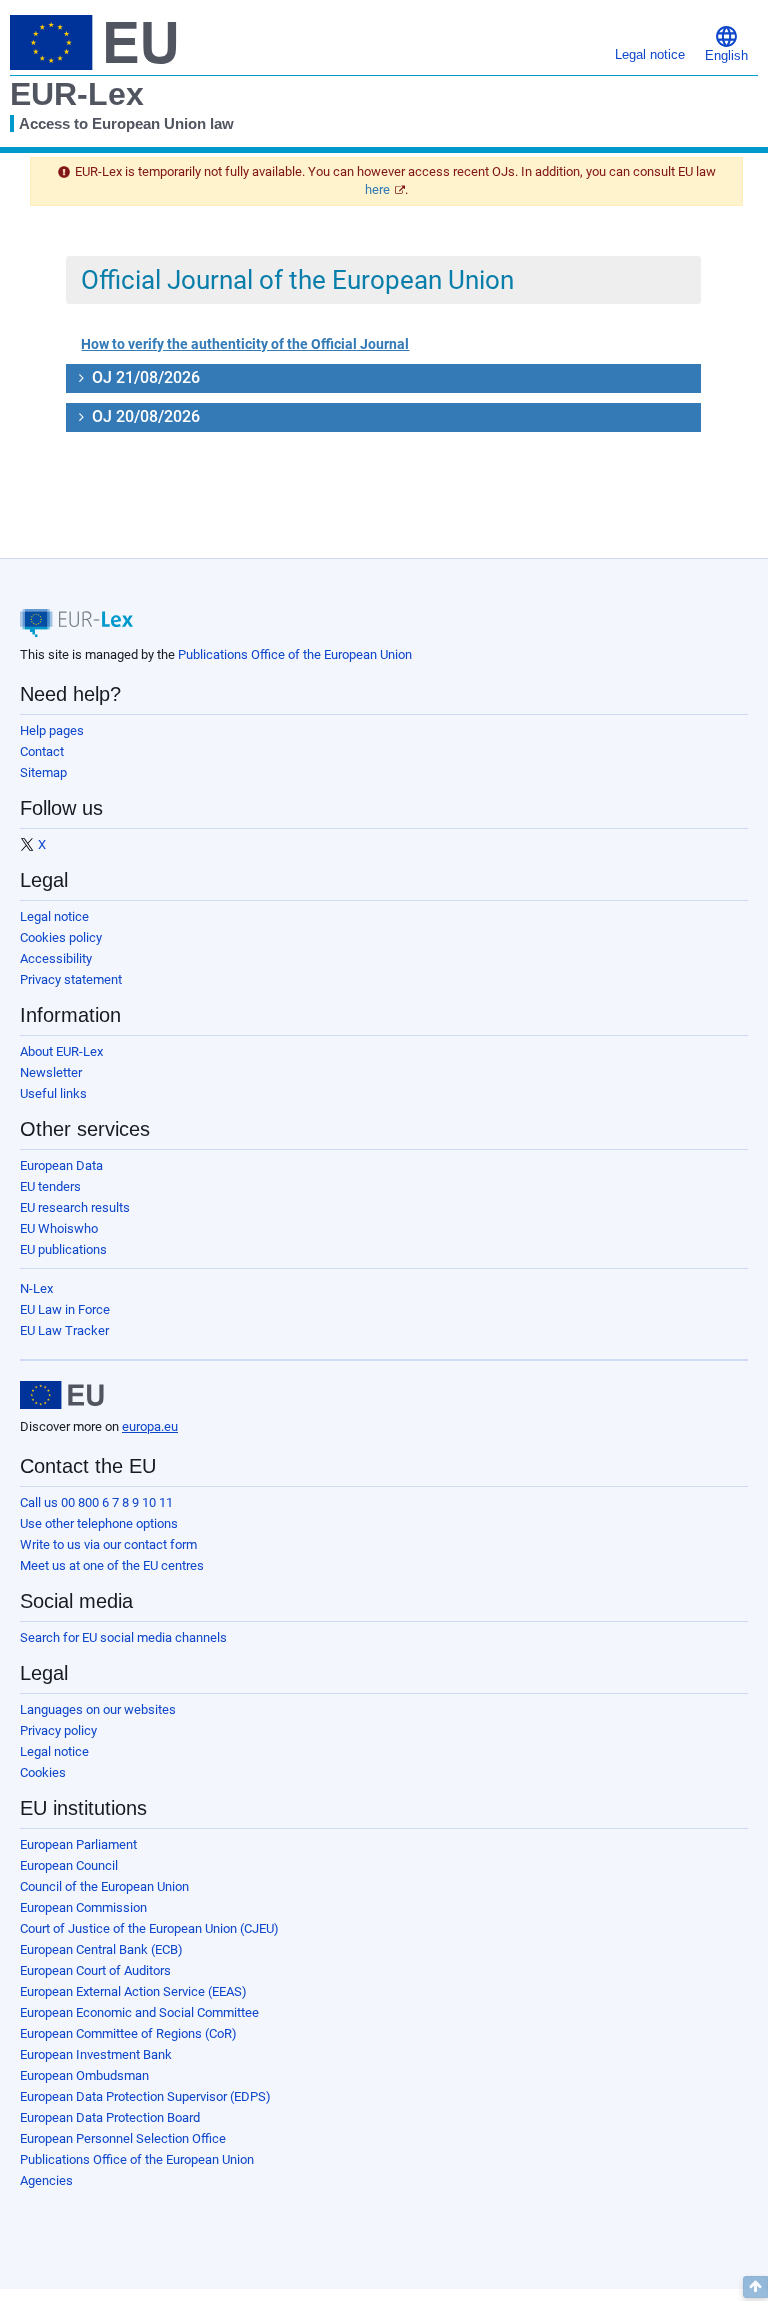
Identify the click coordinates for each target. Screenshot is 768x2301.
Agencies (46, 2180)
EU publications (63, 1249)
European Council (69, 1865)
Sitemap (43, 772)
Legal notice (54, 916)
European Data (61, 1165)
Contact (42, 751)
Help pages (52, 730)
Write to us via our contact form (108, 1544)
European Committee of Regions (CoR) (128, 2033)
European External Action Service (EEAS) (133, 1991)
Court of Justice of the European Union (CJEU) (149, 1928)
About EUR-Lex (61, 1051)
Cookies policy (61, 937)
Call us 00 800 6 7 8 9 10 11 (96, 1502)
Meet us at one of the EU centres (112, 1565)
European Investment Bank (96, 2054)
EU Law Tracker (64, 1330)
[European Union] (62, 1395)
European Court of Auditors (95, 1970)
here (377, 189)
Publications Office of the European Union (295, 654)
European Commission (83, 1907)
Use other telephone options (99, 1523)
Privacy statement (71, 979)
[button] (726, 42)
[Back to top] (755, 2287)
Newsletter (51, 1072)
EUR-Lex (77, 94)
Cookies (43, 1772)
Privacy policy (58, 1730)
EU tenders (50, 1186)
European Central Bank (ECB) (101, 1949)
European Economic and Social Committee (139, 2012)
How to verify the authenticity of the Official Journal (245, 344)
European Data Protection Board (110, 2117)
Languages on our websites (98, 1709)
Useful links (53, 1093)
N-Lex (36, 1288)
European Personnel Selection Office (123, 2138)
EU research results (75, 1207)
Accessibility (56, 958)
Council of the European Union (104, 1886)
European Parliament (78, 1844)
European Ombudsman (84, 2075)
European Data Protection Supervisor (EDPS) (145, 2096)
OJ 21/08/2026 (144, 377)
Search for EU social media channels (123, 1637)
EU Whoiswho (59, 1228)
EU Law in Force (65, 1309)
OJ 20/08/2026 (144, 416)
